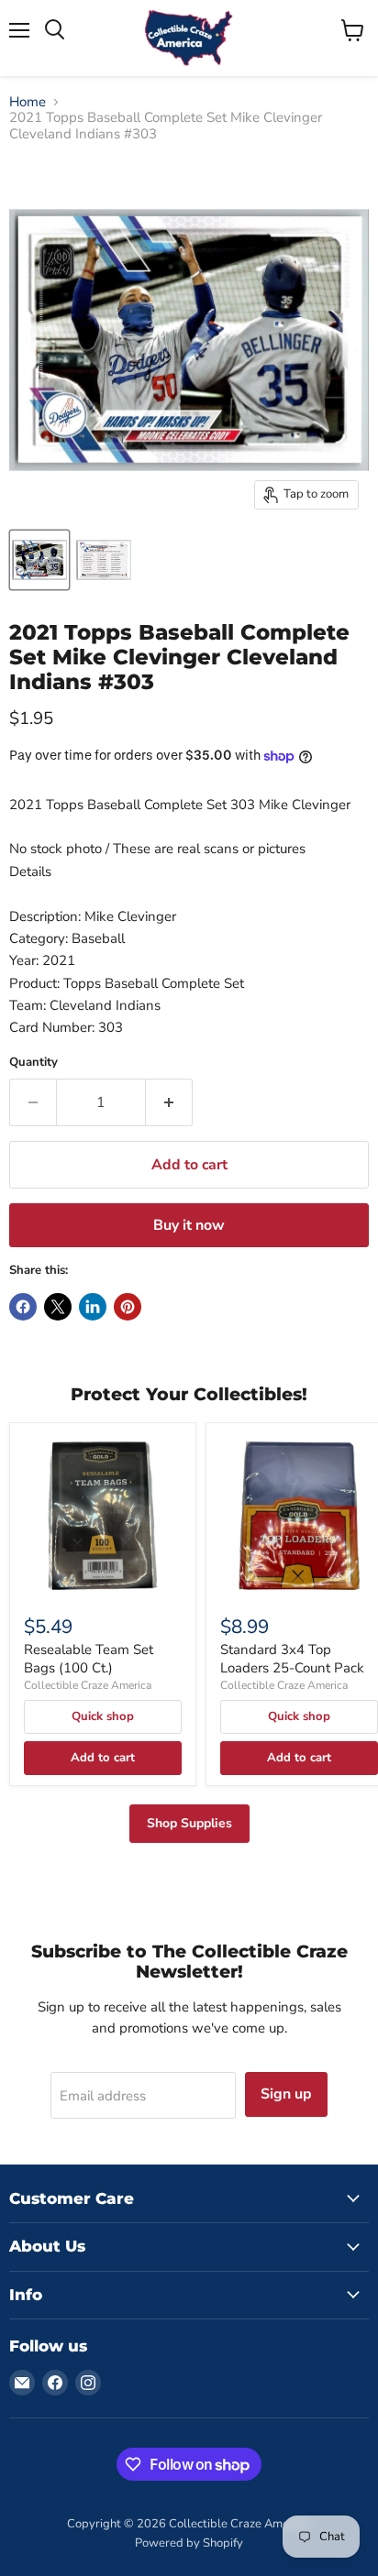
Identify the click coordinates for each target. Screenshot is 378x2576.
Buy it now (189, 1225)
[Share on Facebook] (23, 1307)
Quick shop (103, 1716)
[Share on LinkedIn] (93, 1307)
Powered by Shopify (189, 2543)
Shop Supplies (189, 1823)
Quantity (33, 1063)
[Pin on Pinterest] (128, 1307)
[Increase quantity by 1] (169, 1102)
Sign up (286, 2094)
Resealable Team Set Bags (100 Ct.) (89, 1659)
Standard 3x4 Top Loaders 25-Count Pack (292, 1659)
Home (28, 102)
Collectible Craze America (88, 1685)
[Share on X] (58, 1307)
